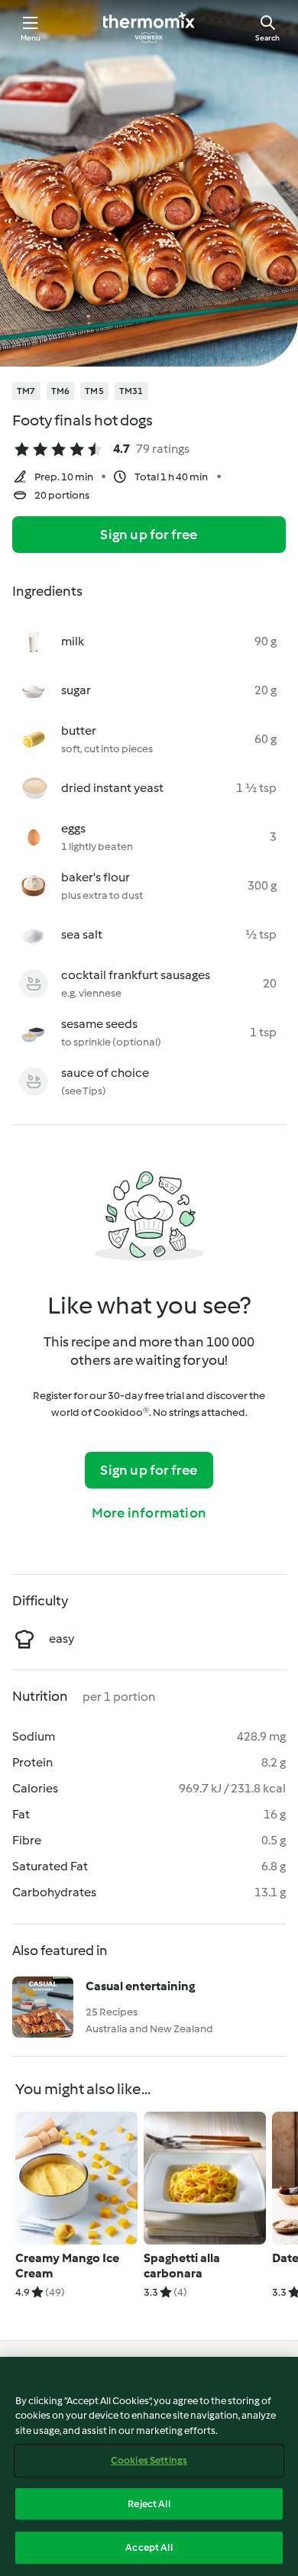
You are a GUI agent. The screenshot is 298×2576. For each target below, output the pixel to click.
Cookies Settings (149, 2460)
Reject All (149, 2504)
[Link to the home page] (149, 27)
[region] (149, 2466)
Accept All (149, 2547)
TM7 (26, 391)
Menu (31, 38)
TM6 (61, 391)
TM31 (131, 391)
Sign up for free (149, 535)
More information (149, 1513)
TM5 (94, 391)
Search (267, 38)
